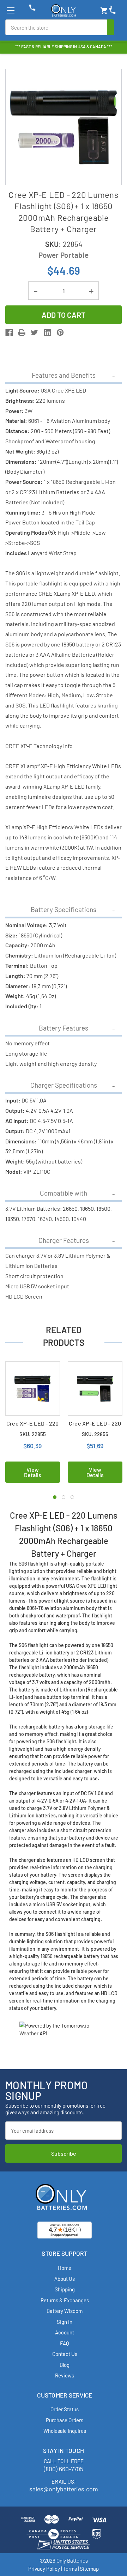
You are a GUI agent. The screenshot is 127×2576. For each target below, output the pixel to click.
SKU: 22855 (33, 1434)
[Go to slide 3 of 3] (72, 1497)
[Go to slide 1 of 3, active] (55, 1497)
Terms (70, 2569)
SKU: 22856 (95, 1434)
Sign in (65, 2322)
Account (65, 2332)
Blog (65, 2365)
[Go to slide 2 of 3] (64, 1497)
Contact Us (65, 2354)
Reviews (65, 2375)
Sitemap (89, 2569)
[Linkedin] (47, 332)
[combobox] (56, 27)
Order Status (65, 2409)
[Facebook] (9, 332)
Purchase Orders (65, 2420)
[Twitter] (34, 332)
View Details (33, 1472)
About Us (65, 2279)
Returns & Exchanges (65, 2300)
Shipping (65, 2289)
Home (65, 2268)
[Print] (22, 332)
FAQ (65, 2343)
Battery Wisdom (65, 2311)
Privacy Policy (44, 2569)
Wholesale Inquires (65, 2431)
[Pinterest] (60, 332)
